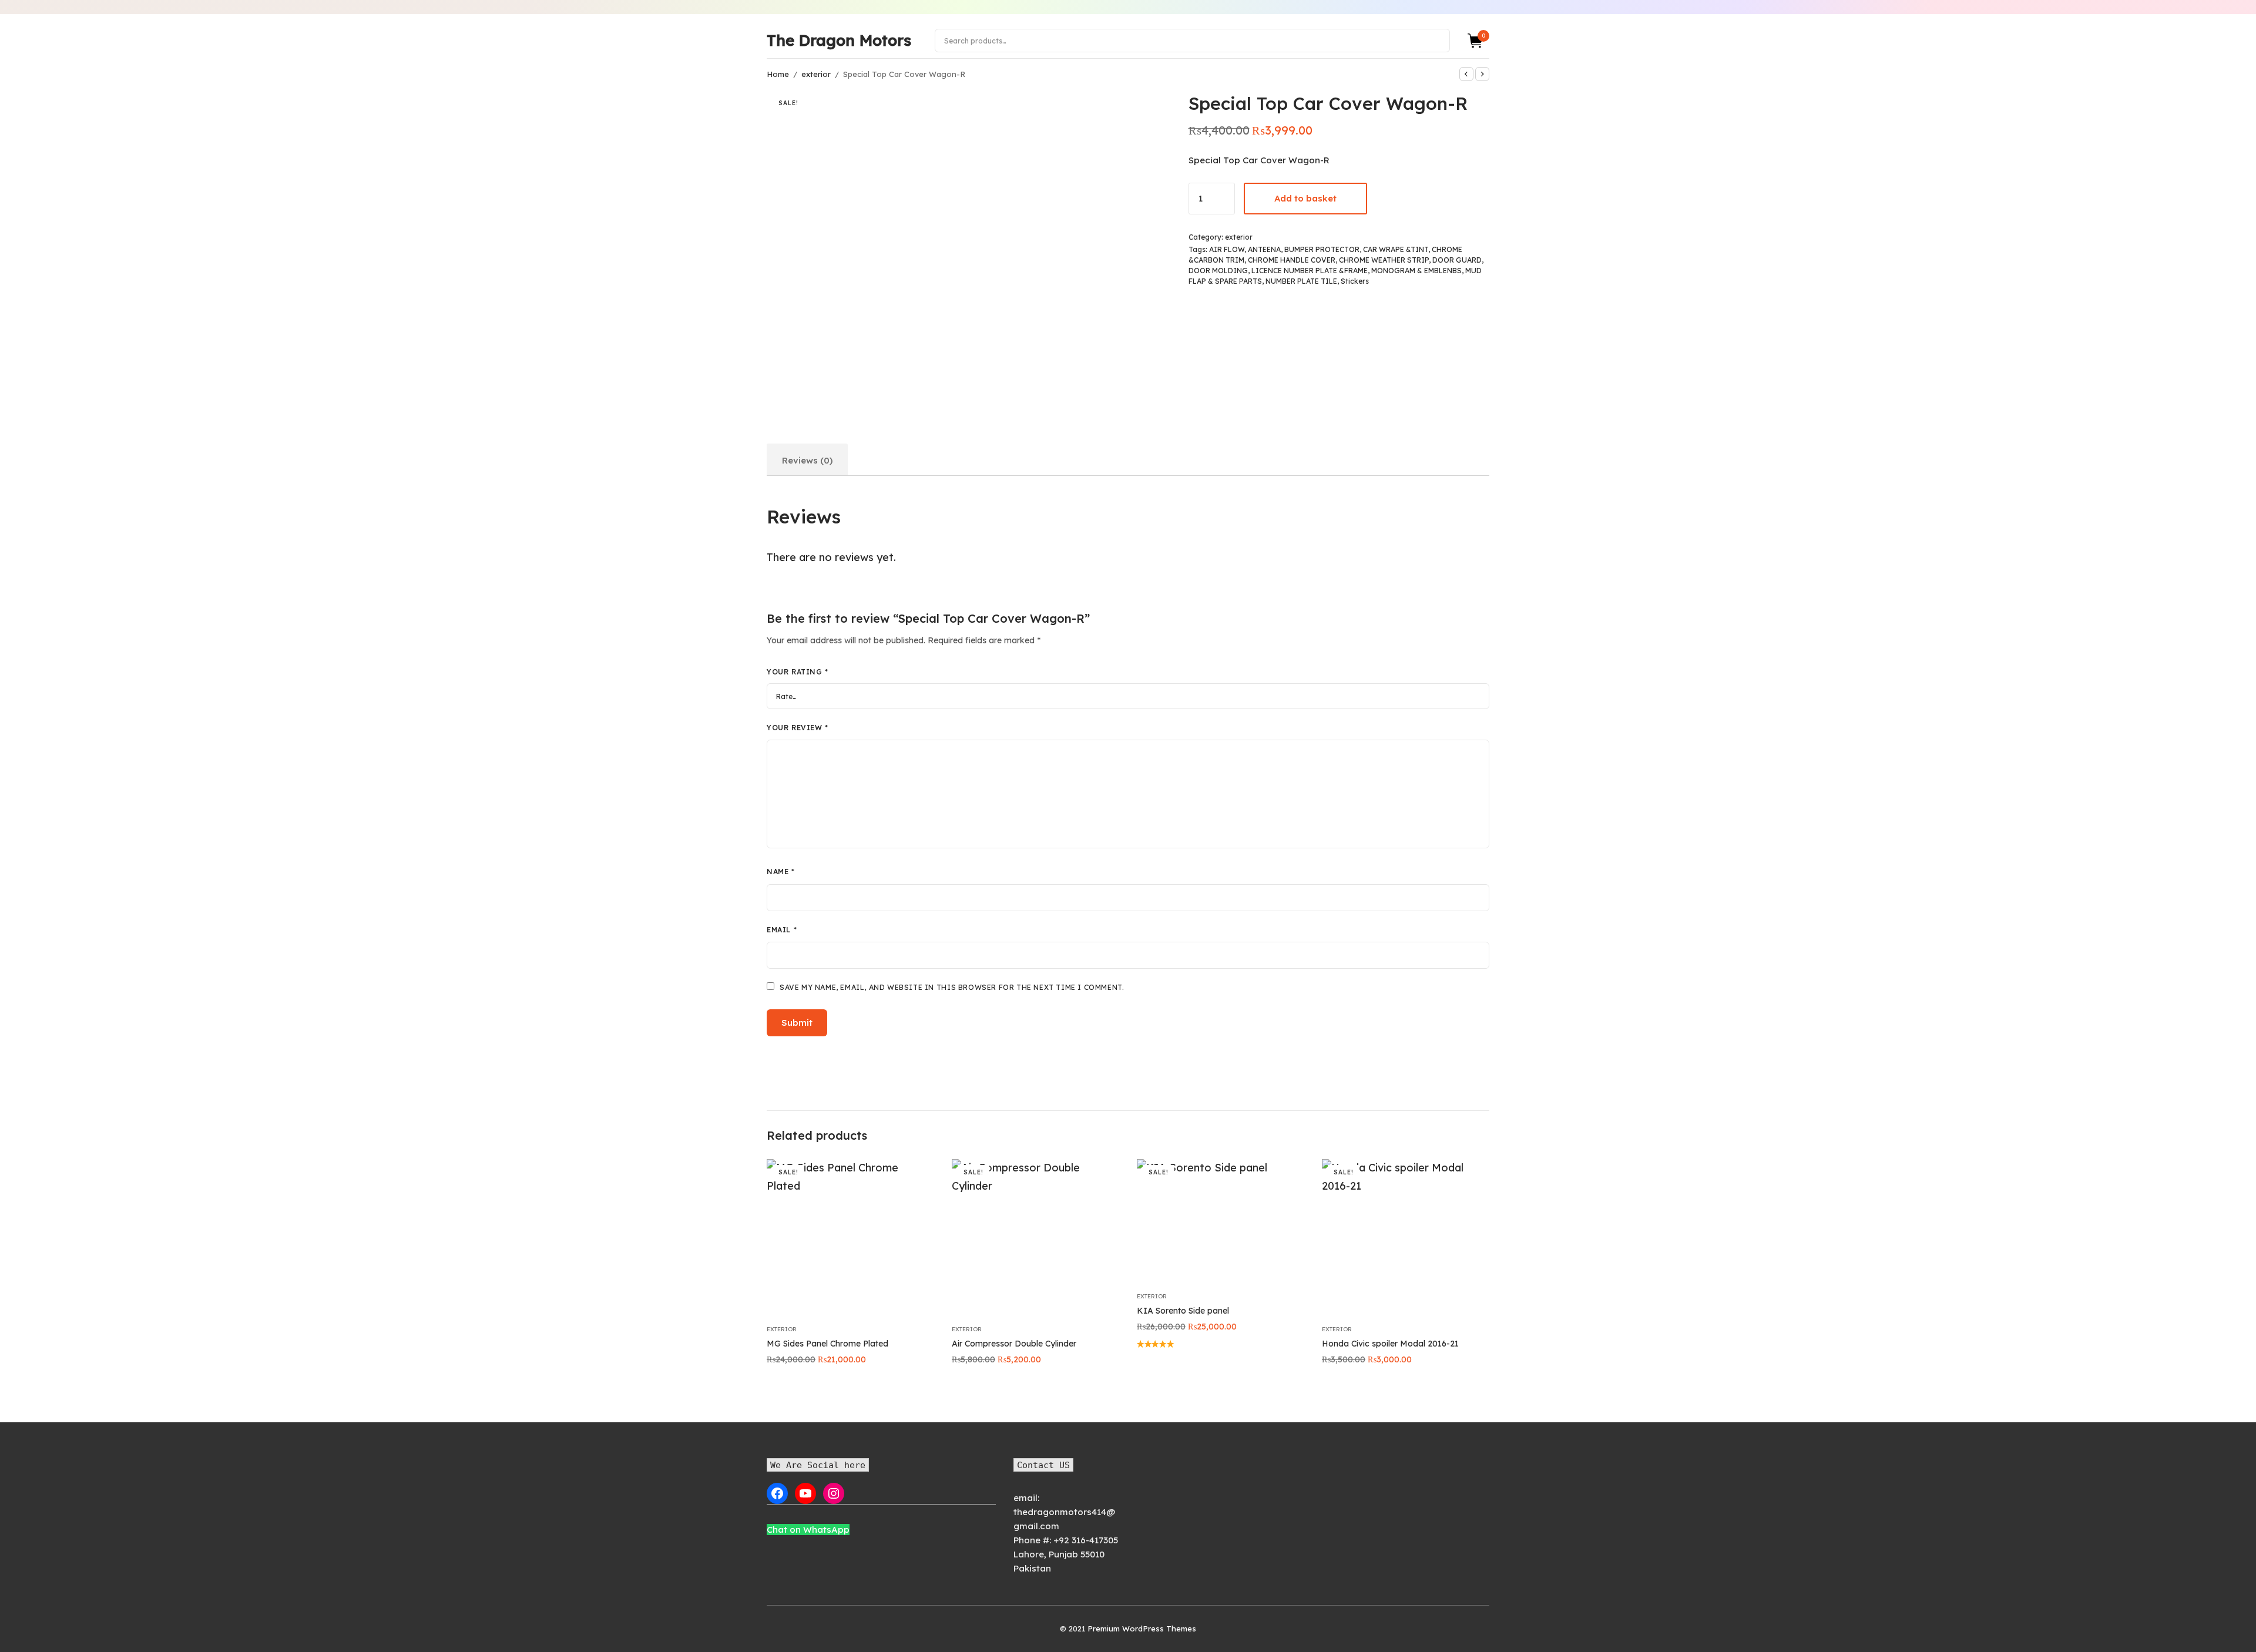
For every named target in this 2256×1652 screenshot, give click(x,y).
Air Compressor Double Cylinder (1014, 1344)
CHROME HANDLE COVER (1292, 260)
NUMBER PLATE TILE (1301, 281)
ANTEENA (1264, 249)
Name (781, 872)
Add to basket (1305, 198)
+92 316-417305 (1086, 1540)
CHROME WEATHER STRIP (1384, 260)
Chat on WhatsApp (808, 1530)
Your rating (798, 672)
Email (782, 930)
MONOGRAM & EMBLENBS (1416, 271)
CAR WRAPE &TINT (1396, 249)
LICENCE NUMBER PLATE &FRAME (1310, 271)
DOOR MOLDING (1218, 271)
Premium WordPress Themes (1142, 1629)
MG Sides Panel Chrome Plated (827, 1344)
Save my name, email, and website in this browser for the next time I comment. (952, 987)
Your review (798, 728)
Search (1435, 40)
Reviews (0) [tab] (807, 460)
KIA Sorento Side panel (1183, 1311)
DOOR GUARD (1457, 260)
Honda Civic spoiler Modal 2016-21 (1390, 1344)
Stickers (1355, 281)
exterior (816, 74)
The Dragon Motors (839, 40)
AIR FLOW (1227, 249)
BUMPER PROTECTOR (1322, 249)
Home (778, 74)
